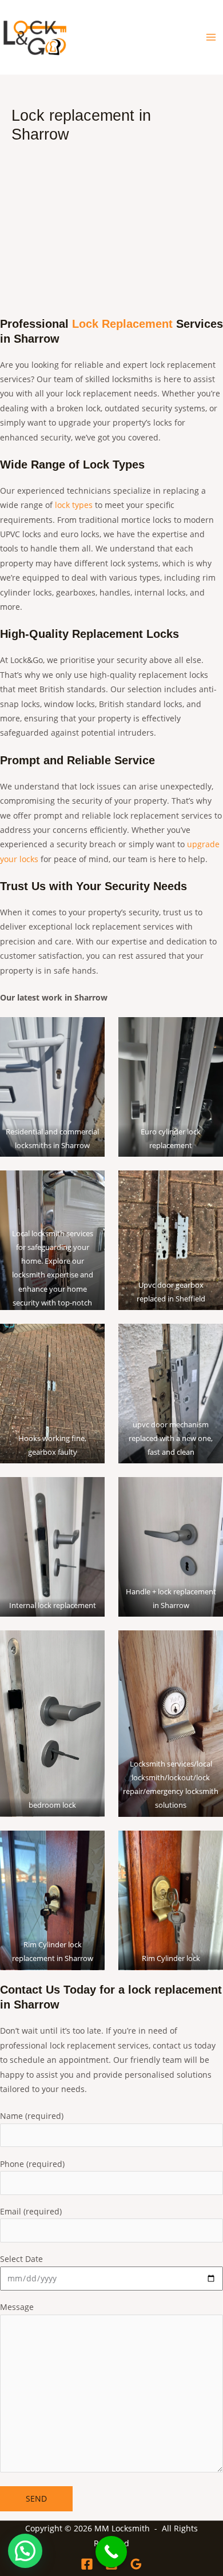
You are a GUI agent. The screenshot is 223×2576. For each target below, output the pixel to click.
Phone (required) (32, 2164)
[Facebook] (87, 2564)
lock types (74, 505)
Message (17, 2307)
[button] (25, 2551)
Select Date (21, 2259)
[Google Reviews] (136, 2564)
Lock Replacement (122, 324)
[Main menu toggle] (211, 37)
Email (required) (31, 2211)
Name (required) (32, 2116)
